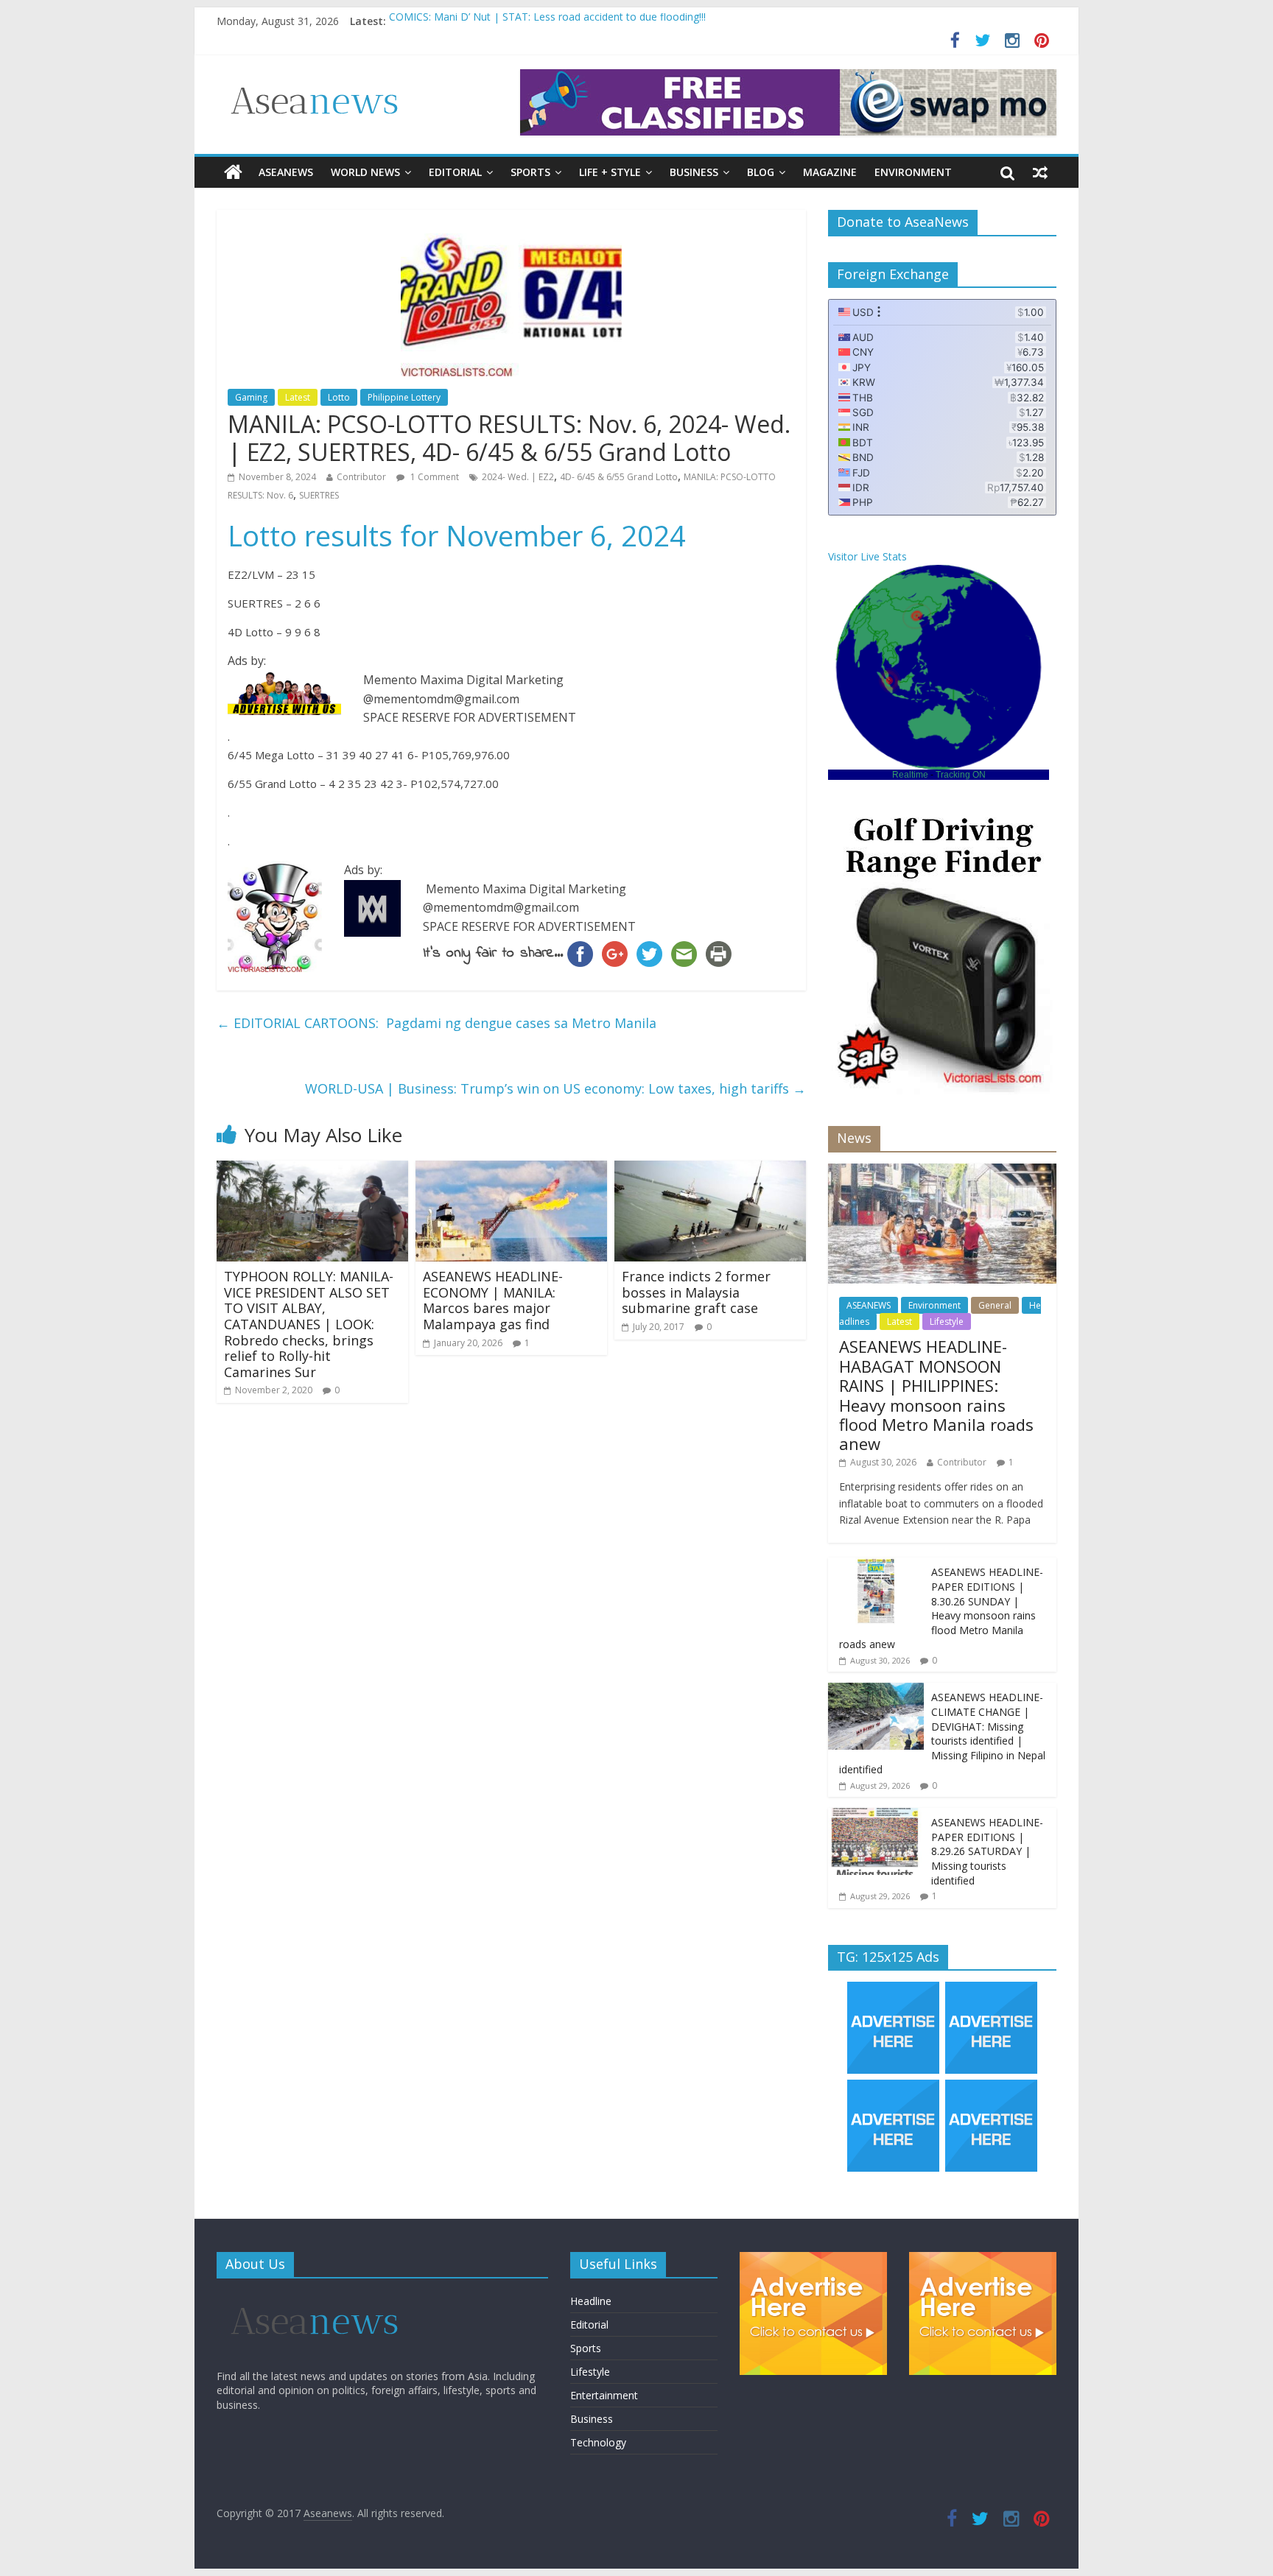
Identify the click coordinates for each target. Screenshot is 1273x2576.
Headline (591, 2301)
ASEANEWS (286, 172)
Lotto (339, 397)
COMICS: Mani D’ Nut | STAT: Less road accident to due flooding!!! (547, 21)
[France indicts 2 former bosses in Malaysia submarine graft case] (710, 1169)
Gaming (251, 397)
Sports (530, 172)
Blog (761, 172)
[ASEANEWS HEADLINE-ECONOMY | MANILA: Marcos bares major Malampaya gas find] (511, 1169)
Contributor (361, 477)
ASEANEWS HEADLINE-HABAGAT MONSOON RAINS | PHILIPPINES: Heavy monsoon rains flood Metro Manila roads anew (936, 1395)
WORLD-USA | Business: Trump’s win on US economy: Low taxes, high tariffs (555, 1088)
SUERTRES (319, 495)
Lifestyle (947, 1322)
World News (365, 172)
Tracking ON (961, 775)
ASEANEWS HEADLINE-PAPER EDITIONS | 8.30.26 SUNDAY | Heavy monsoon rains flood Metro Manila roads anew (941, 1608)
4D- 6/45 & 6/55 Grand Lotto (619, 477)
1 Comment (434, 477)
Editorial (455, 172)
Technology (598, 2442)
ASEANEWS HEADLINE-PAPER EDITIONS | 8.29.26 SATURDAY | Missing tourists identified (987, 1851)
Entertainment (604, 2395)
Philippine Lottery (404, 397)
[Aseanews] (233, 172)
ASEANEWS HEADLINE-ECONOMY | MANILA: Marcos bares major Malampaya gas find (493, 1300)
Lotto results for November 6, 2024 (457, 535)
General (995, 1305)
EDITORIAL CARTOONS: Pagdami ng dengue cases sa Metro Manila (436, 1023)
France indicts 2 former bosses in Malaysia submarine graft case (696, 1292)
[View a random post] (1040, 172)
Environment (913, 172)
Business (694, 172)
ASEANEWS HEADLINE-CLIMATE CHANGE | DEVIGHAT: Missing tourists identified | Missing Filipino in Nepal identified (942, 1733)
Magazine (830, 172)
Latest (298, 397)
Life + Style (610, 172)
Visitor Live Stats (867, 556)
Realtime (910, 775)
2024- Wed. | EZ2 (518, 477)
